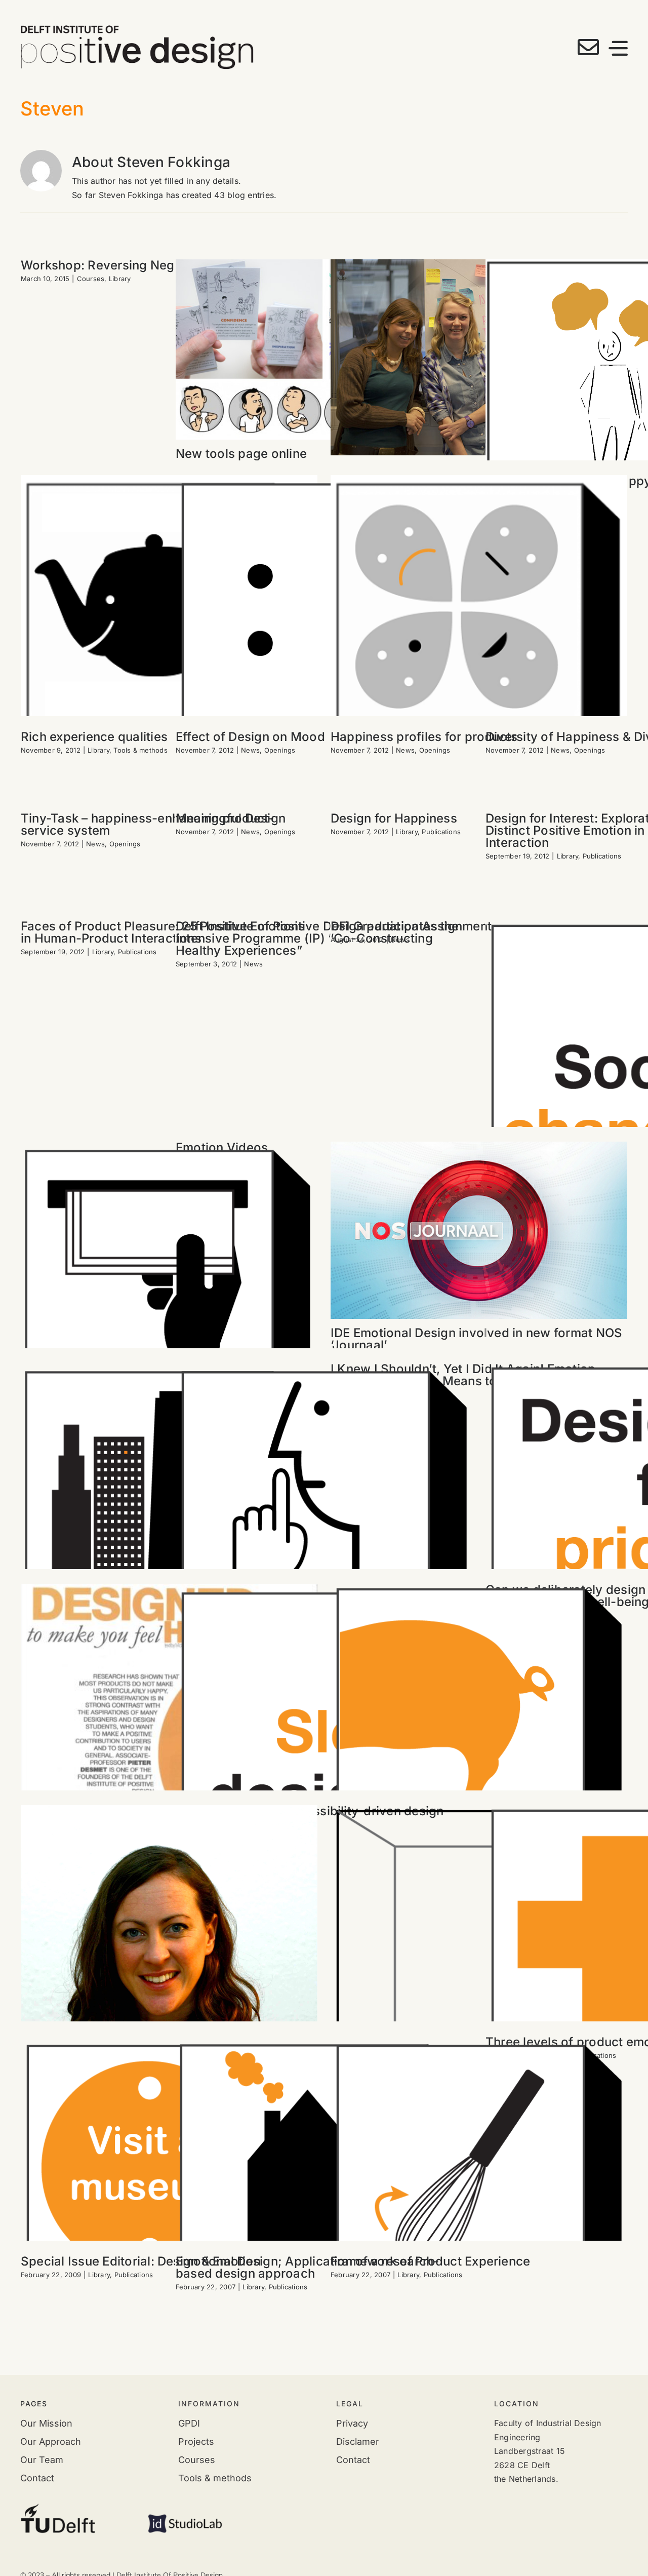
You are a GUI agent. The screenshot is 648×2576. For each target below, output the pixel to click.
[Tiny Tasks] (169, 2184)
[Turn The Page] (169, 1728)
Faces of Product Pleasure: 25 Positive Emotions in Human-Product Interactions (163, 932)
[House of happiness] (324, 2184)
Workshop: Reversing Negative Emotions (141, 265)
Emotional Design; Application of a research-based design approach (308, 2267)
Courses (91, 279)
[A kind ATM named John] (169, 1290)
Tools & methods (140, 750)
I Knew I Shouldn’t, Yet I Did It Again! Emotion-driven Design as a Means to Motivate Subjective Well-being (474, 1381)
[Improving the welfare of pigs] (479, 1732)
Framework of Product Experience (430, 2261)
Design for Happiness (394, 818)
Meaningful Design (231, 818)
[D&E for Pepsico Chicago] (169, 1511)
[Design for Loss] (479, 621)
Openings (280, 750)
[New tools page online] (324, 349)
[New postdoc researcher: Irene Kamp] (169, 1964)
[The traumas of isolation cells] (479, 1954)
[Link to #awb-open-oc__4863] (618, 48)
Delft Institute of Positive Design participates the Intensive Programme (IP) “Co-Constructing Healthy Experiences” (317, 938)
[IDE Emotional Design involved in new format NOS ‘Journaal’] (479, 1230)
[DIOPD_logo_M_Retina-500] (137, 29)
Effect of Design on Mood (250, 737)
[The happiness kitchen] (479, 2184)
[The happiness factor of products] (169, 622)
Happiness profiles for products (424, 737)
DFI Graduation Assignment (411, 926)
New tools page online (241, 454)
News (250, 750)
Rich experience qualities (94, 737)
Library (120, 279)
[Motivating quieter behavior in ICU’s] (324, 1511)
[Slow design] (324, 1732)
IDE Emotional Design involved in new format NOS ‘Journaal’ (476, 1339)
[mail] (588, 47)
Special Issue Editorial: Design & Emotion (141, 2261)
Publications (441, 832)
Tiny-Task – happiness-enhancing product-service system (148, 824)
